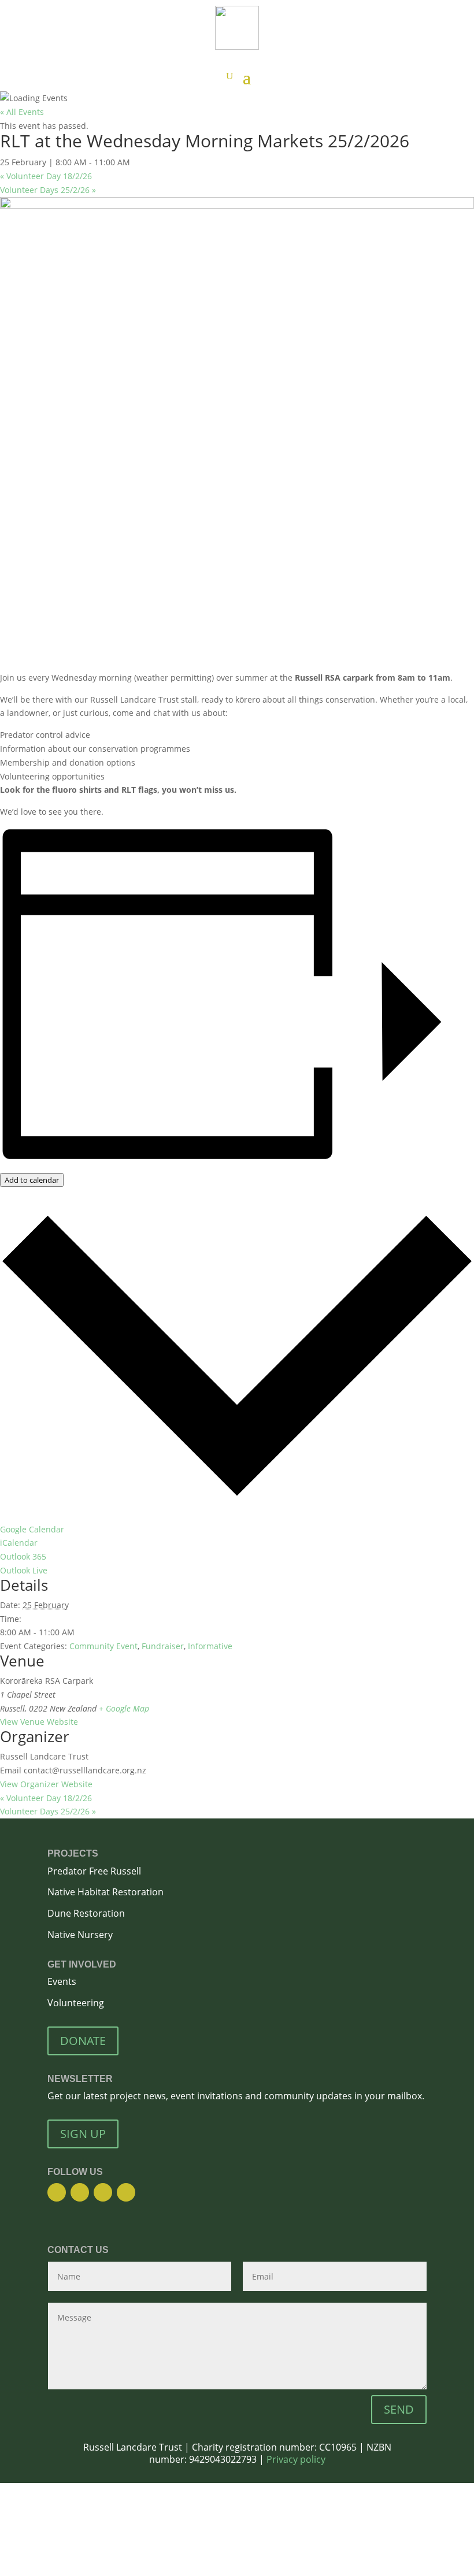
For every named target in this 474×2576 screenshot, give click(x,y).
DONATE (83, 2041)
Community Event (103, 1646)
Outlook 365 (23, 1556)
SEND (399, 2409)
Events (62, 1981)
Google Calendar (32, 1529)
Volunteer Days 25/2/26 (48, 190)
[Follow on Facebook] (57, 2192)
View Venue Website (39, 1722)
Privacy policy (296, 2459)
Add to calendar (32, 1180)
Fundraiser (163, 1646)
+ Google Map (124, 1708)
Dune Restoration (86, 1913)
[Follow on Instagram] (80, 2192)
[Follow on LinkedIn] (126, 2192)
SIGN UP (83, 2134)
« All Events (22, 112)
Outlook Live (24, 1570)
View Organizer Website (46, 1784)
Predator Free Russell (94, 1871)
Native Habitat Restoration (105, 1892)
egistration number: (274, 2447)
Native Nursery (81, 1935)
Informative (210, 1646)
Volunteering (76, 2003)
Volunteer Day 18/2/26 (46, 176)
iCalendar (19, 1543)
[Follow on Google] (103, 2192)
